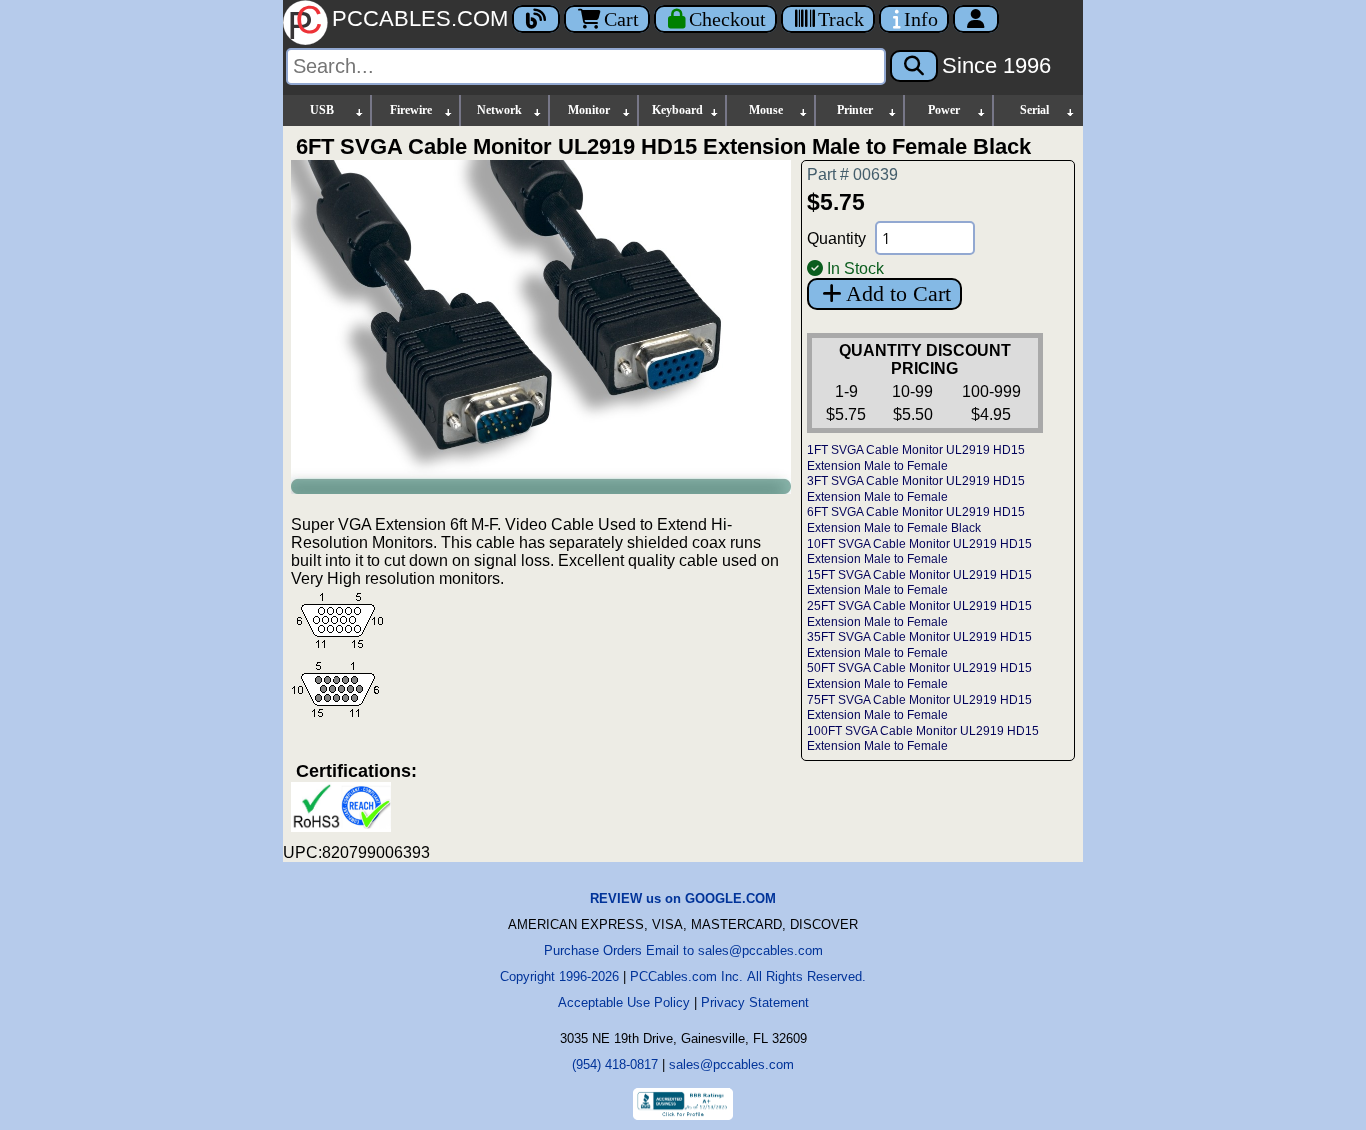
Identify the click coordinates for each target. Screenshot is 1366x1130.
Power (944, 110)
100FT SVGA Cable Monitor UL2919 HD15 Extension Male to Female (923, 739)
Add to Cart (898, 293)
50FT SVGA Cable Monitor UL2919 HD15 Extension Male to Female (919, 676)
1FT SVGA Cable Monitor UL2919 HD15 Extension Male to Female (916, 458)
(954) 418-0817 (615, 1064)
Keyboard (677, 110)
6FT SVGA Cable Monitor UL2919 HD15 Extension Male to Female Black (916, 520)
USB (322, 110)
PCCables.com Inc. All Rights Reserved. (748, 976)
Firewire (411, 110)
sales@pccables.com (731, 1064)
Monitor (589, 110)
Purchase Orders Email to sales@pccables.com (683, 950)
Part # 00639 (852, 174)
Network (499, 110)
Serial (1034, 110)
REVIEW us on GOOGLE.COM (683, 898)
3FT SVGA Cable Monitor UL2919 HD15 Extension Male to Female (916, 489)
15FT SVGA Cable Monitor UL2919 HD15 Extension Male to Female (919, 583)
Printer (855, 110)
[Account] (976, 19)
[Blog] (536, 19)
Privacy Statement (755, 1002)
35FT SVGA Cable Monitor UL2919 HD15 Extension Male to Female (919, 645)
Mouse (766, 110)
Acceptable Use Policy (624, 1002)
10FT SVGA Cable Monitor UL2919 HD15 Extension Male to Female (919, 552)
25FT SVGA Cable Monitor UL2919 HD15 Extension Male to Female (919, 614)
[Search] (914, 66)
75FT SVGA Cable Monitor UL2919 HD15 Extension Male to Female (919, 708)
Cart (621, 19)
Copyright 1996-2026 (559, 976)
